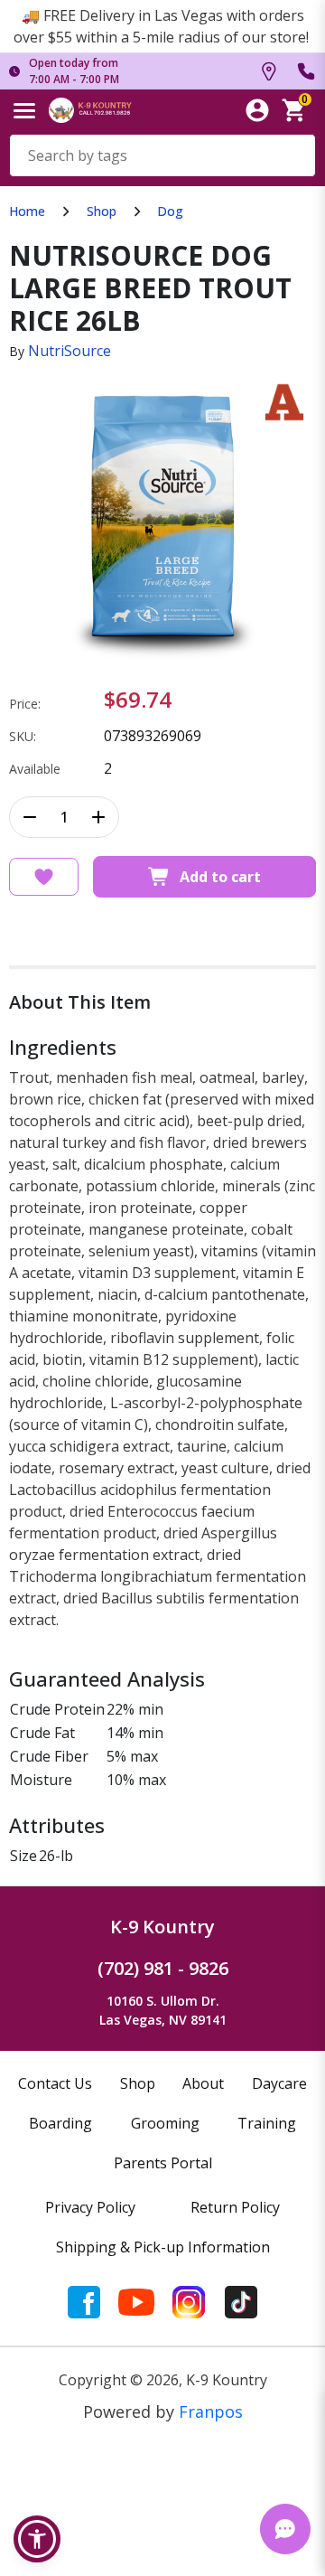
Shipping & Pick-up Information (163, 2247)
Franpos (211, 2411)
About (203, 2083)
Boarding (60, 2123)
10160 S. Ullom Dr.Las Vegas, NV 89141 (163, 2010)
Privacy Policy (90, 2207)
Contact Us (55, 2083)
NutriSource (70, 351)
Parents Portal (163, 2163)
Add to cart (220, 877)
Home (27, 211)
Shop (102, 211)
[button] (37, 2539)
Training (267, 2123)
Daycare (279, 2083)
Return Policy (235, 2207)
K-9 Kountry (162, 1927)
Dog (170, 211)
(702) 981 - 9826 (163, 1968)
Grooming (165, 2123)
